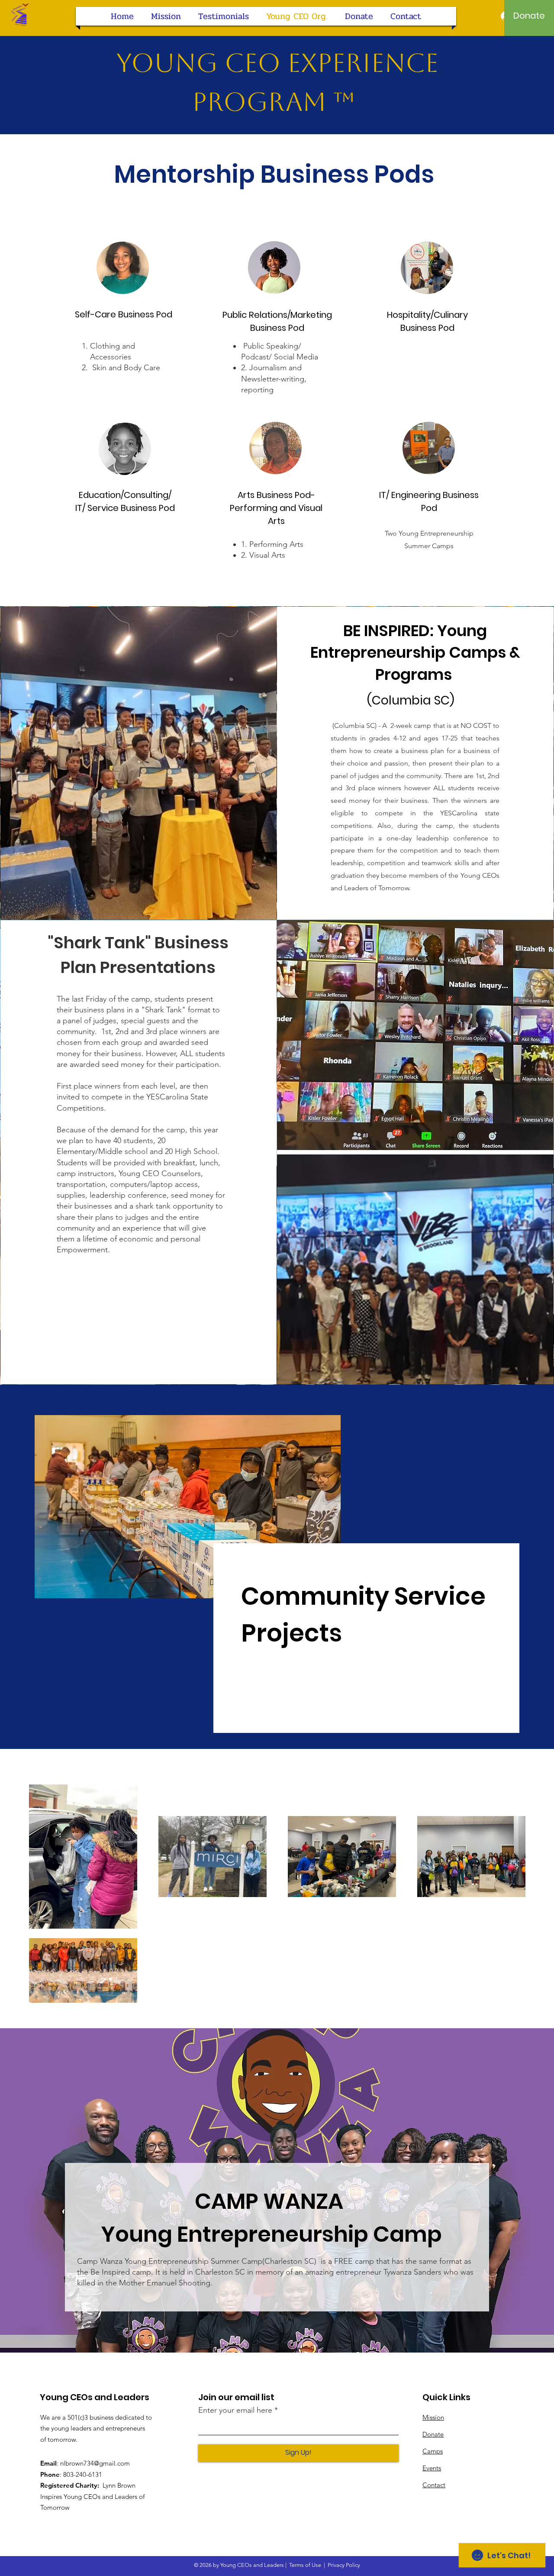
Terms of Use (305, 2565)
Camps (433, 2451)
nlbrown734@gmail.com (95, 2463)
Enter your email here (235, 2410)
